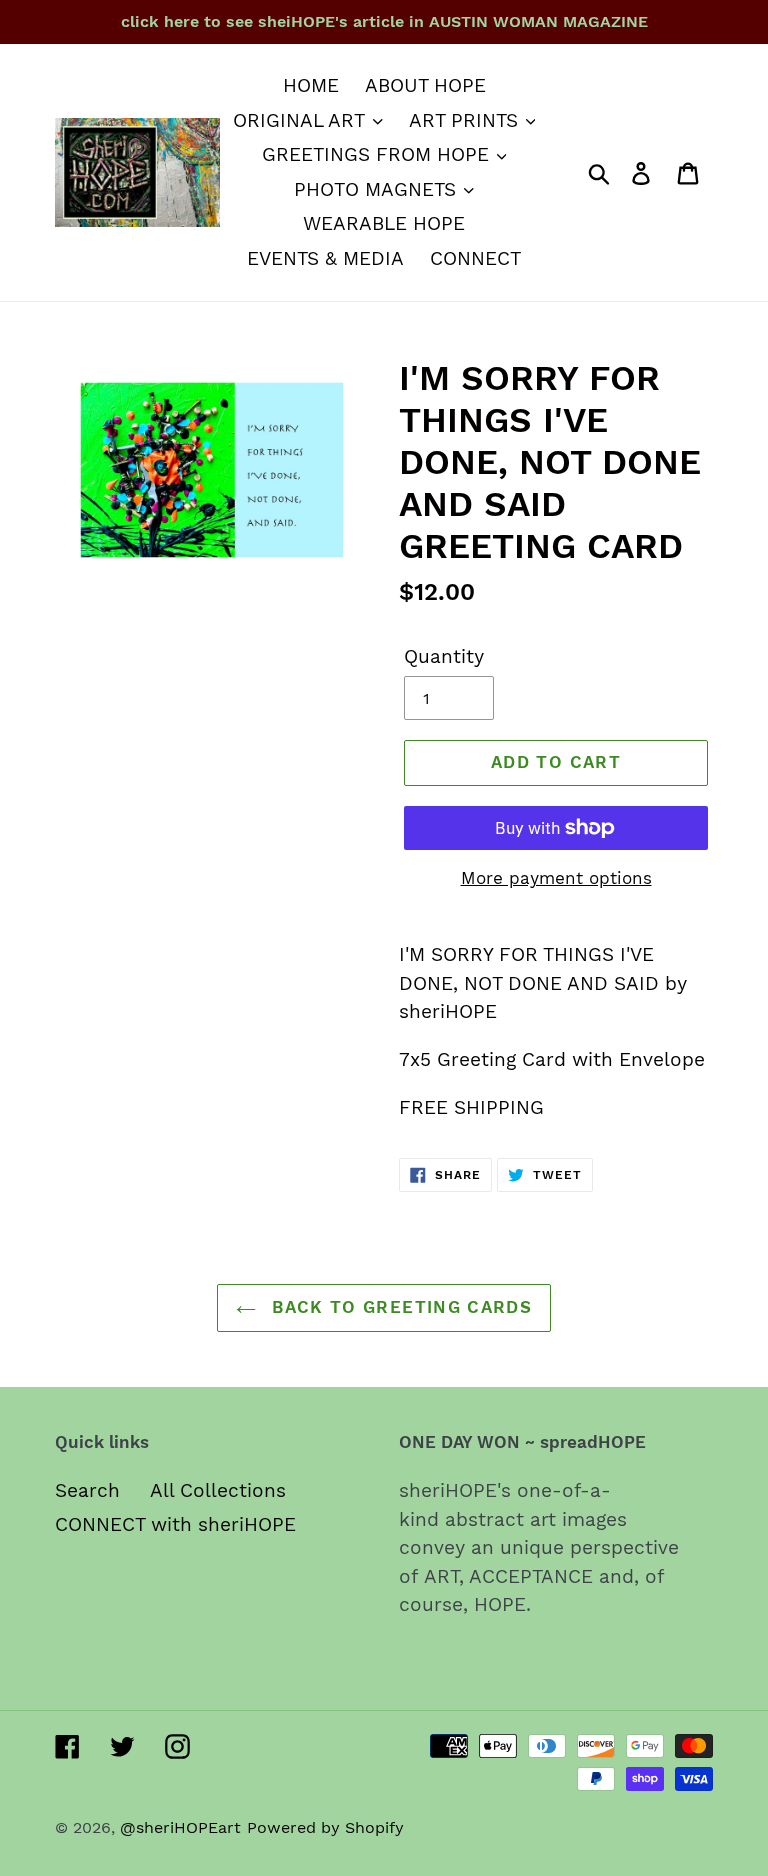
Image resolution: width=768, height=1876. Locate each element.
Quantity (444, 656)
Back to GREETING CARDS (399, 1307)
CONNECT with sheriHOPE (175, 1524)
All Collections (218, 1490)
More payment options (556, 878)
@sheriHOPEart (180, 1827)
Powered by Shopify (325, 1827)
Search (87, 1490)
